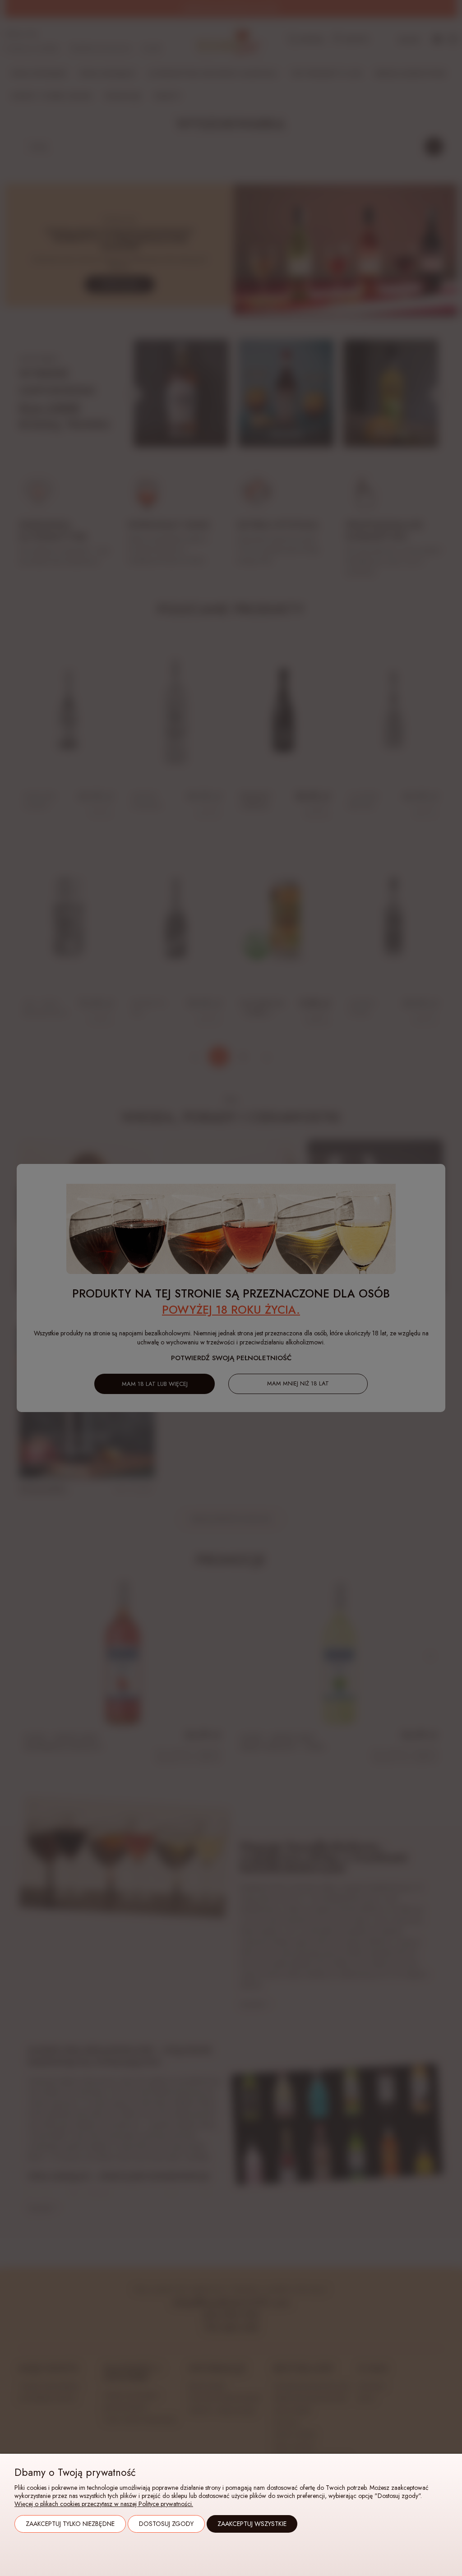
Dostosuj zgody (166, 2524)
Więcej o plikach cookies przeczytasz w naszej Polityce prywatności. (104, 2504)
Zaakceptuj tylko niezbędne (70, 2524)
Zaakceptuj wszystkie (252, 2524)
